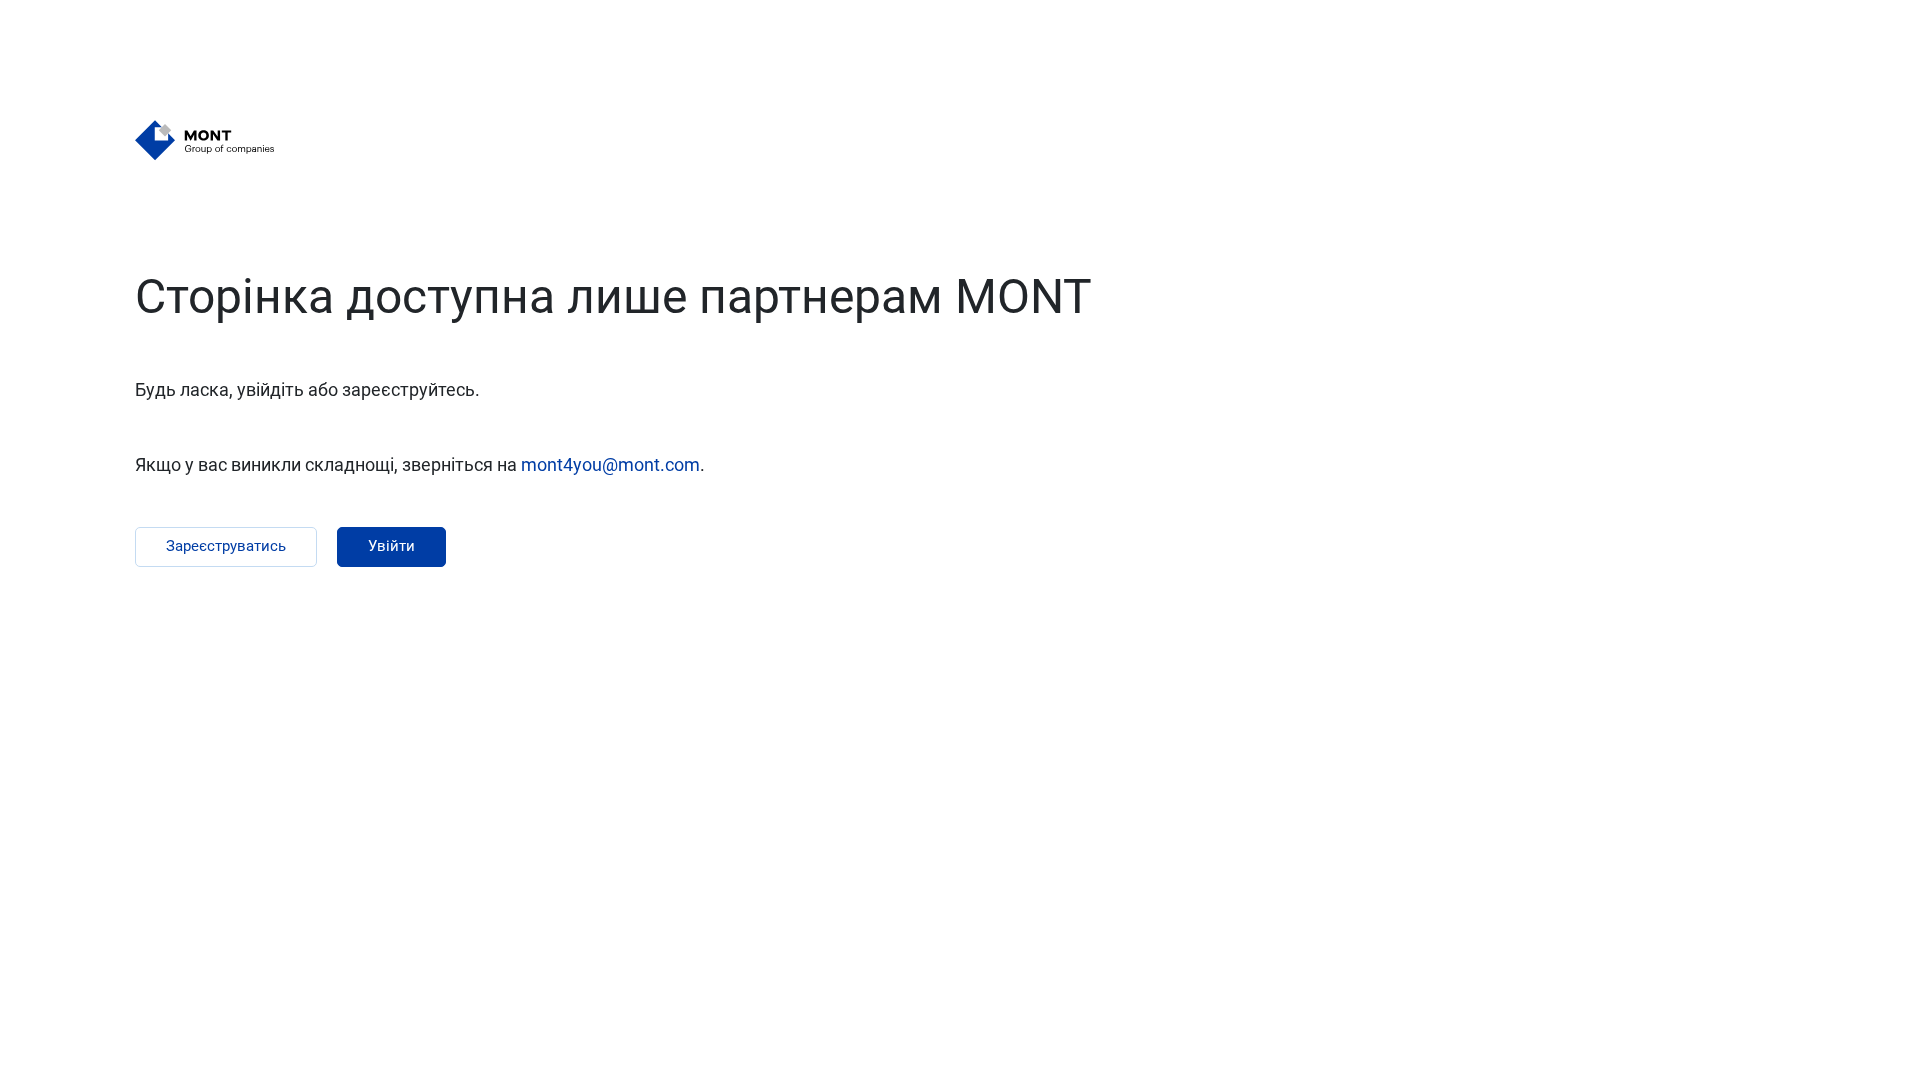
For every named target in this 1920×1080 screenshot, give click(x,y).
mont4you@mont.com (610, 464)
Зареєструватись (226, 546)
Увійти (391, 546)
